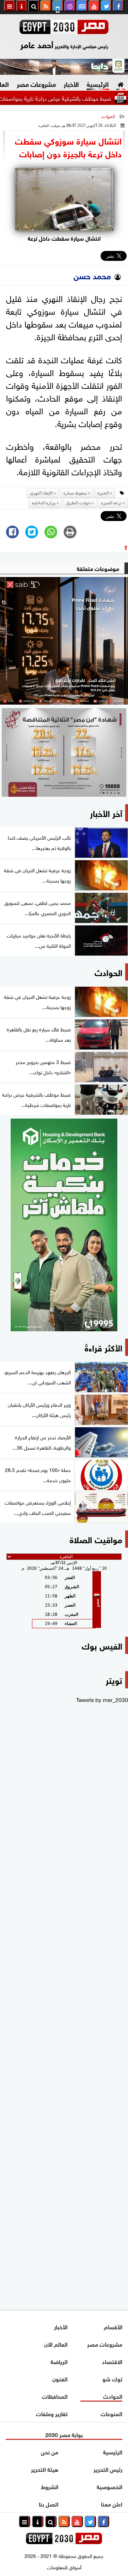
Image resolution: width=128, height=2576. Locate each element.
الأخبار (71, 84)
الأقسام (113, 2326)
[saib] (64, 641)
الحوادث (108, 117)
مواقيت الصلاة (96, 1539)
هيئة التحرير (45, 2469)
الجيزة (103, 493)
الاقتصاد (112, 2361)
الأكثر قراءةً (103, 1347)
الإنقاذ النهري (41, 493)
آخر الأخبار (106, 813)
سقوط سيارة (75, 493)
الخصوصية (110, 2486)
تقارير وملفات (52, 2413)
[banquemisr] (64, 752)
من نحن (50, 2451)
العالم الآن (56, 2344)
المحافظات (55, 2396)
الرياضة (59, 2361)
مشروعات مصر (36, 84)
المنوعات (111, 2413)
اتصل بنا (49, 2504)
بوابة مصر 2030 (64, 2434)
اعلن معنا (112, 2504)
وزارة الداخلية (44, 503)
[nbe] (64, 67)
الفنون (60, 2378)
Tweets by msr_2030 (102, 1699)
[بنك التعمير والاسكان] (64, 1225)
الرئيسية (98, 84)
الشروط (50, 2486)
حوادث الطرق (78, 503)
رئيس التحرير (108, 2469)
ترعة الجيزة (111, 503)
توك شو (112, 2378)
